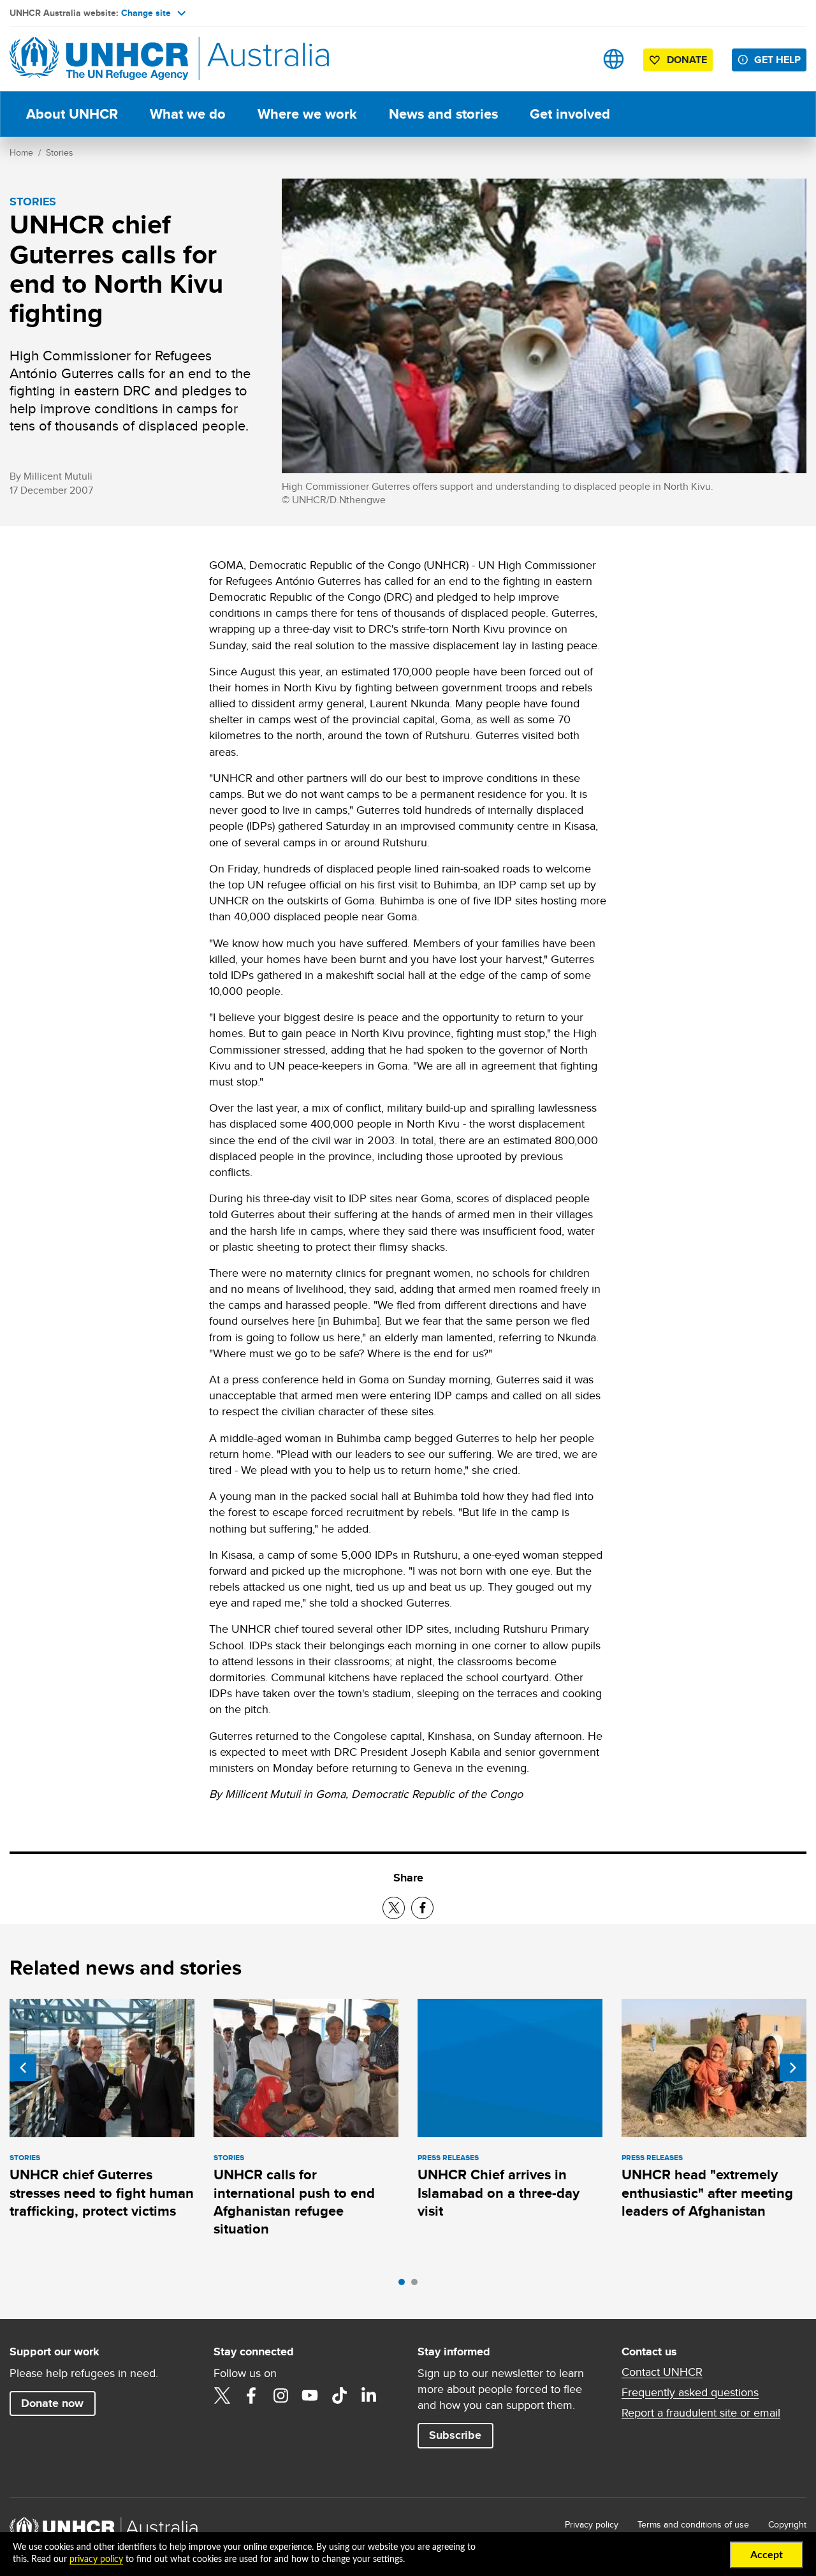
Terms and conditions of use (693, 2524)
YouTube (310, 2396)
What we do (188, 114)
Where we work (307, 114)
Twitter (222, 2396)
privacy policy (96, 2559)
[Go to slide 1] (405, 2285)
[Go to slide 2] (418, 2285)
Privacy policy (592, 2524)
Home (21, 152)
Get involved (570, 114)
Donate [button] (687, 60)
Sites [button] (614, 59)
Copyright (787, 2524)
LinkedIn (368, 2396)
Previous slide (23, 2068)
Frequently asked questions (690, 2392)
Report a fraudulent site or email (701, 2413)
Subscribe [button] (455, 2435)
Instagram (280, 2396)
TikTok (339, 2396)
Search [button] (573, 59)
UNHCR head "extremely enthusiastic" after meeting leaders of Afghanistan (707, 2193)
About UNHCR (72, 114)
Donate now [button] (52, 2403)
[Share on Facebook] (422, 1908)
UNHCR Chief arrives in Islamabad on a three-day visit (499, 2193)
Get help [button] (777, 60)
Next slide (793, 2068)
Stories (60, 152)
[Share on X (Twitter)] (394, 1908)
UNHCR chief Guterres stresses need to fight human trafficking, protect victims (102, 2193)
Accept (767, 2555)
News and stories (443, 114)
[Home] (99, 59)
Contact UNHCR (662, 2372)
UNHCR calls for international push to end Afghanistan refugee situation (294, 2202)
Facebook (251, 2396)
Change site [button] (146, 13)
